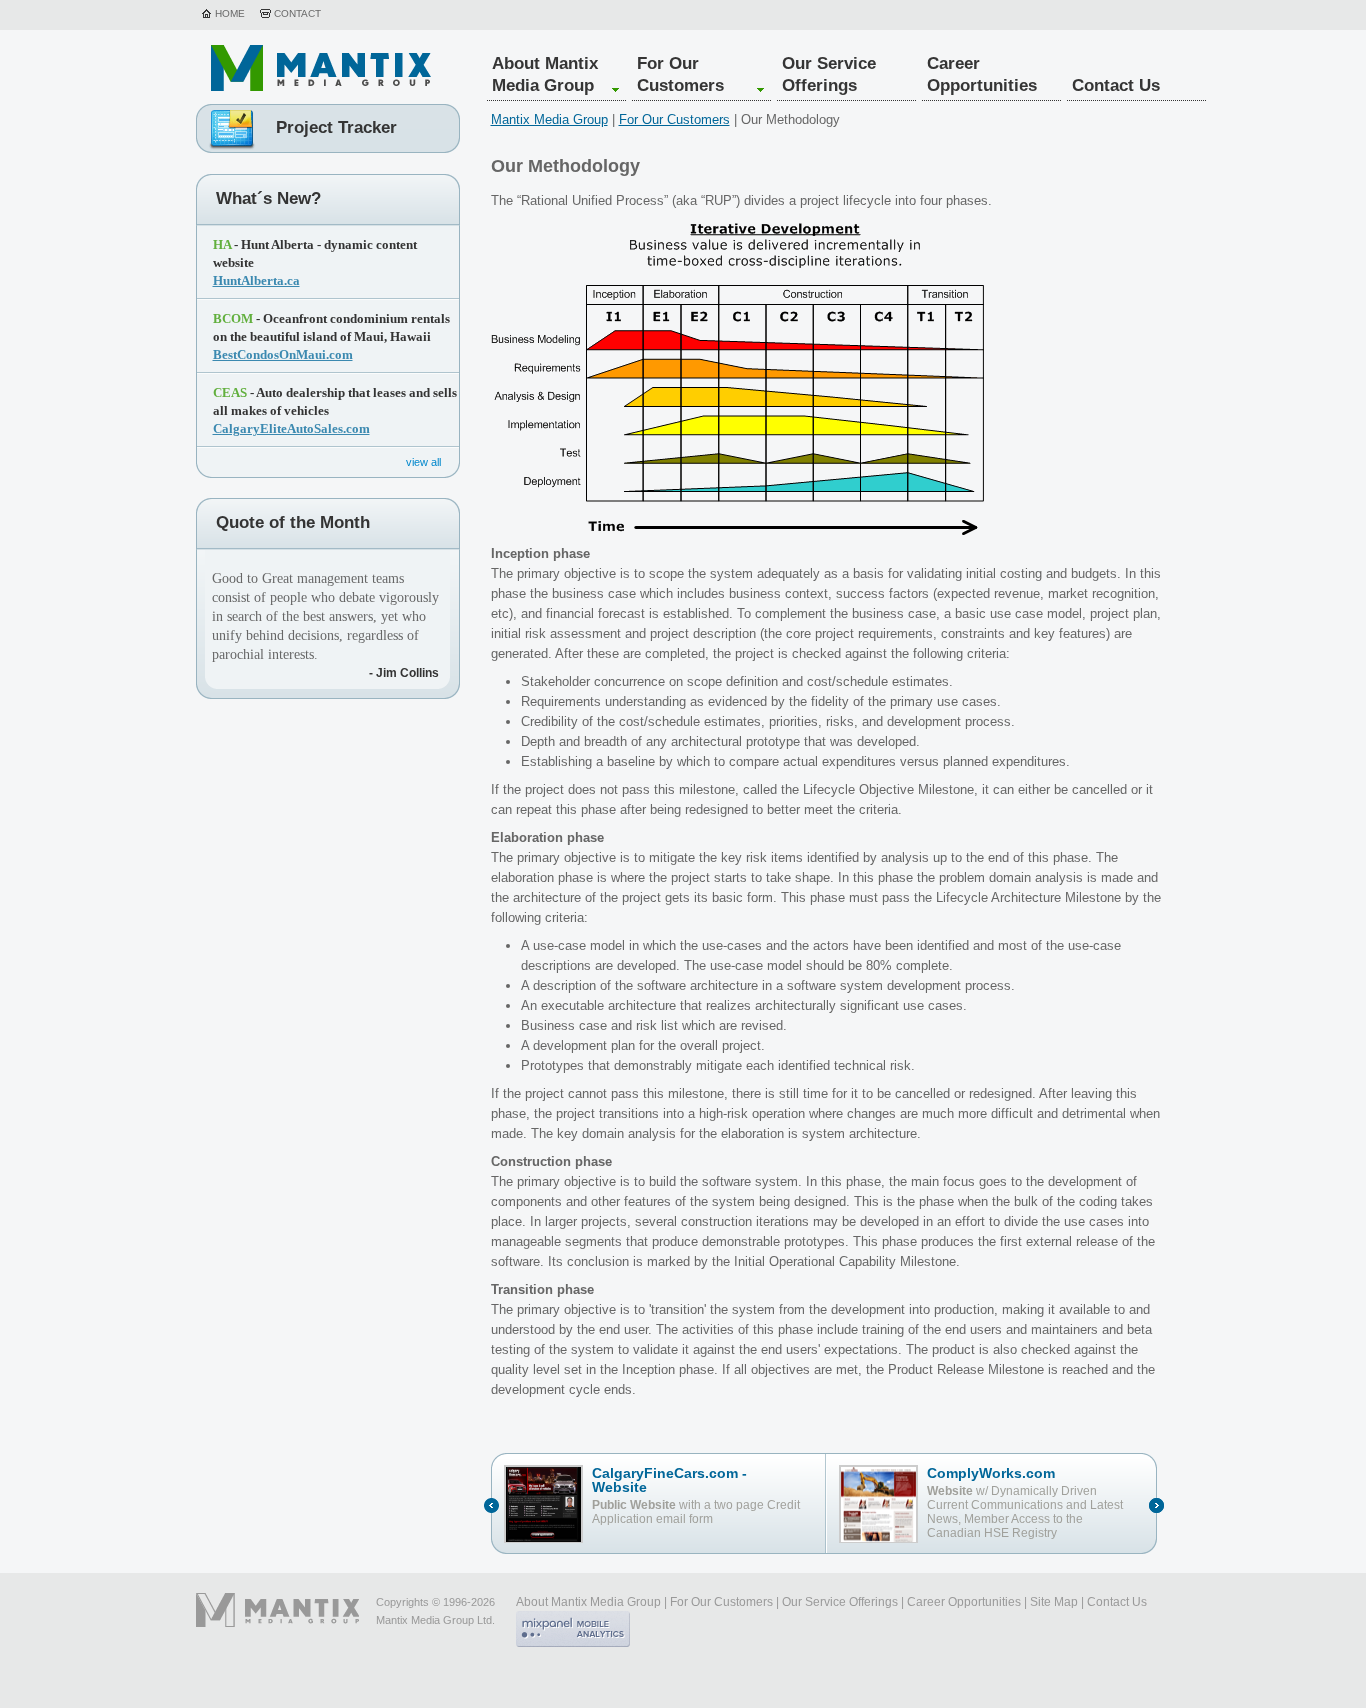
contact (297, 13)
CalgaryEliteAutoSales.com (291, 428)
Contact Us (1116, 85)
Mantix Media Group (549, 119)
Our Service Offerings (829, 74)
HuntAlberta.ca (256, 280)
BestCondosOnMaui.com (283, 354)
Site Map (1054, 1602)
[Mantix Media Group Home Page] (321, 68)
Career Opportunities (982, 74)
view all (423, 461)
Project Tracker (336, 128)
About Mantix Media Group (545, 74)
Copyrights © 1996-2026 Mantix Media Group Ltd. (435, 1611)
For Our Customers (680, 74)
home (230, 13)
